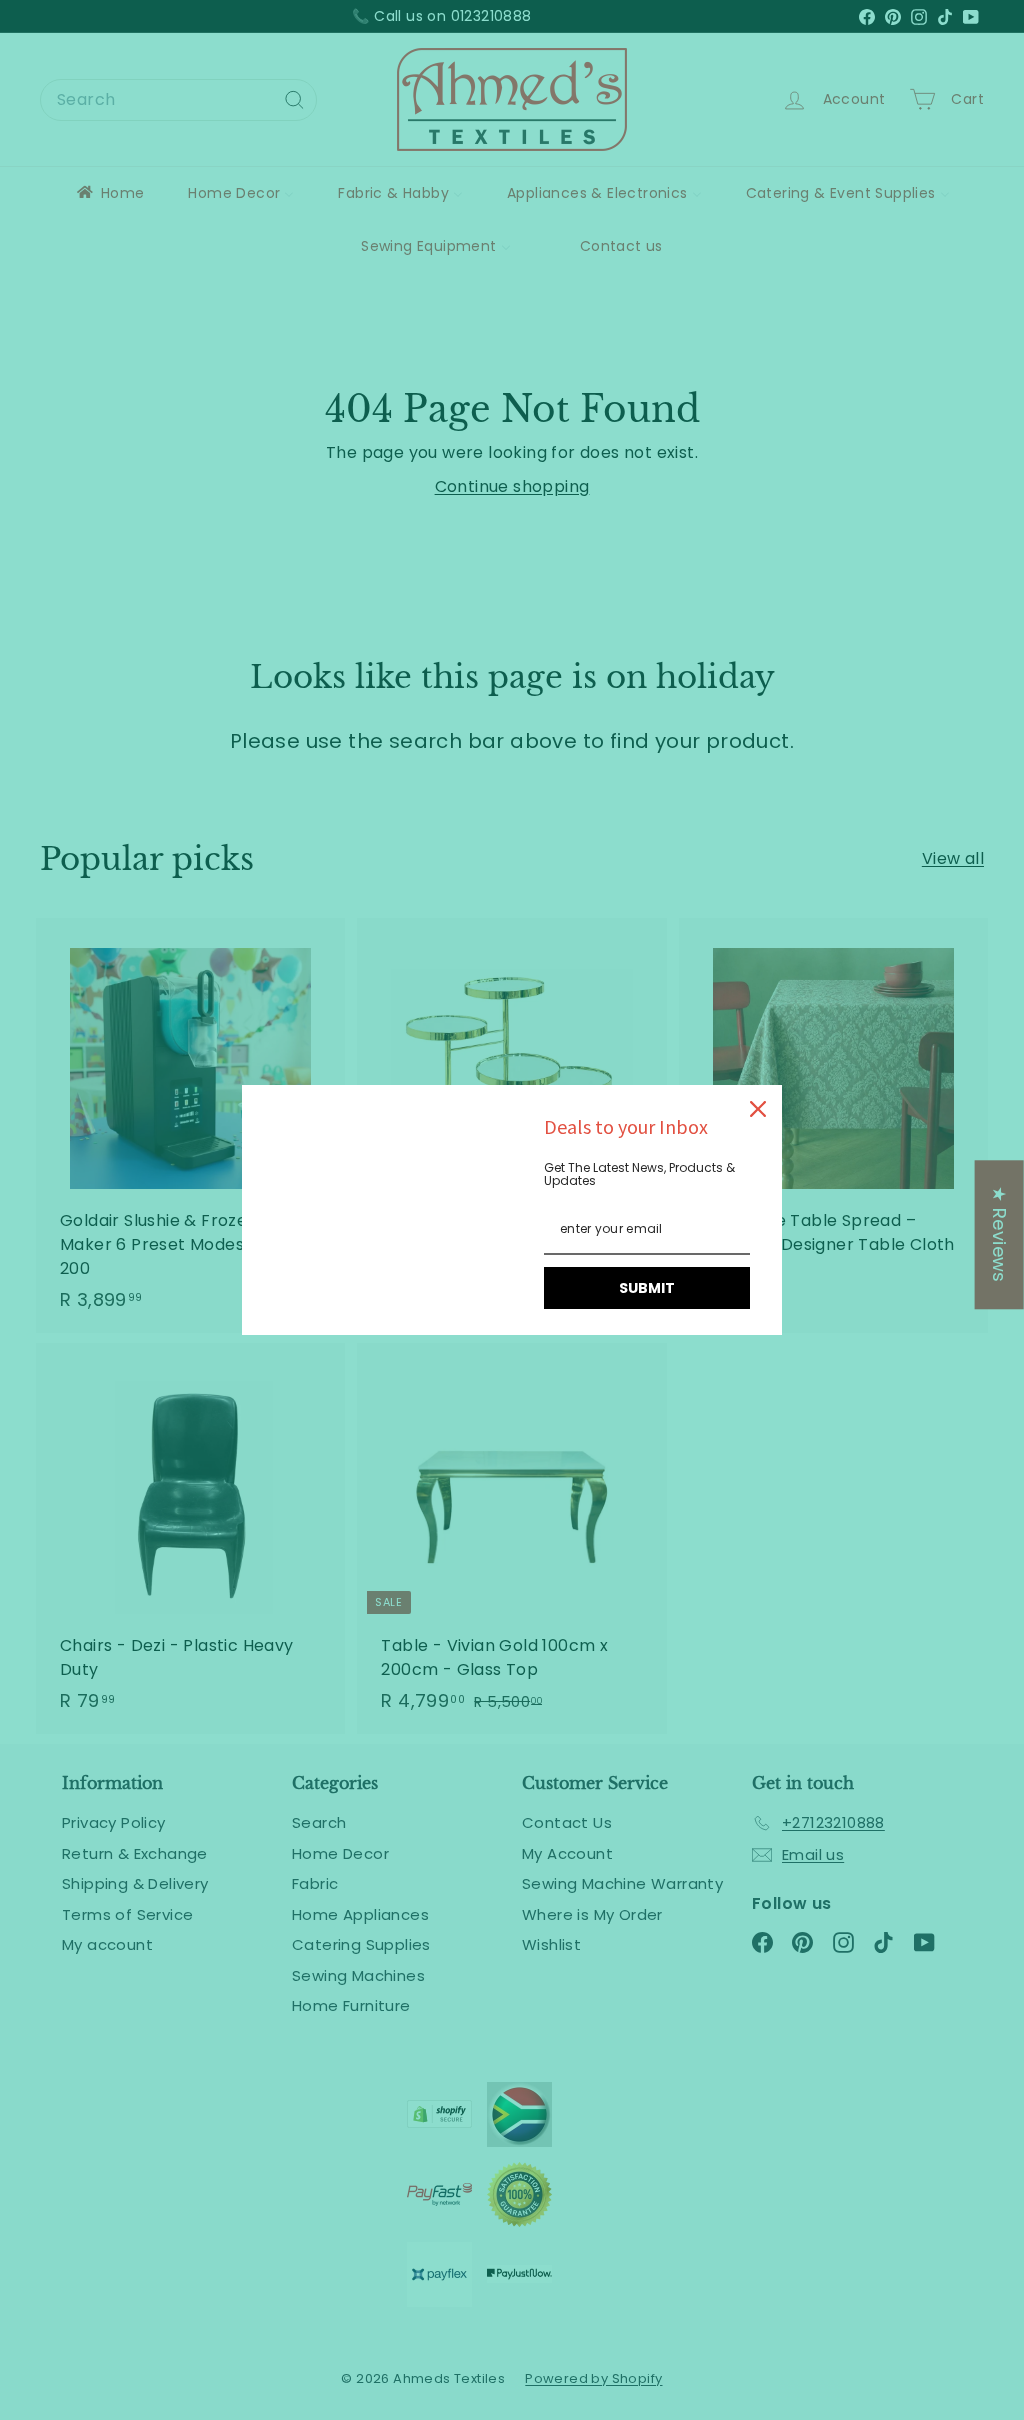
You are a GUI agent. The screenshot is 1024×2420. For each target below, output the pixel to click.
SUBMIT (647, 1288)
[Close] (758, 1109)
